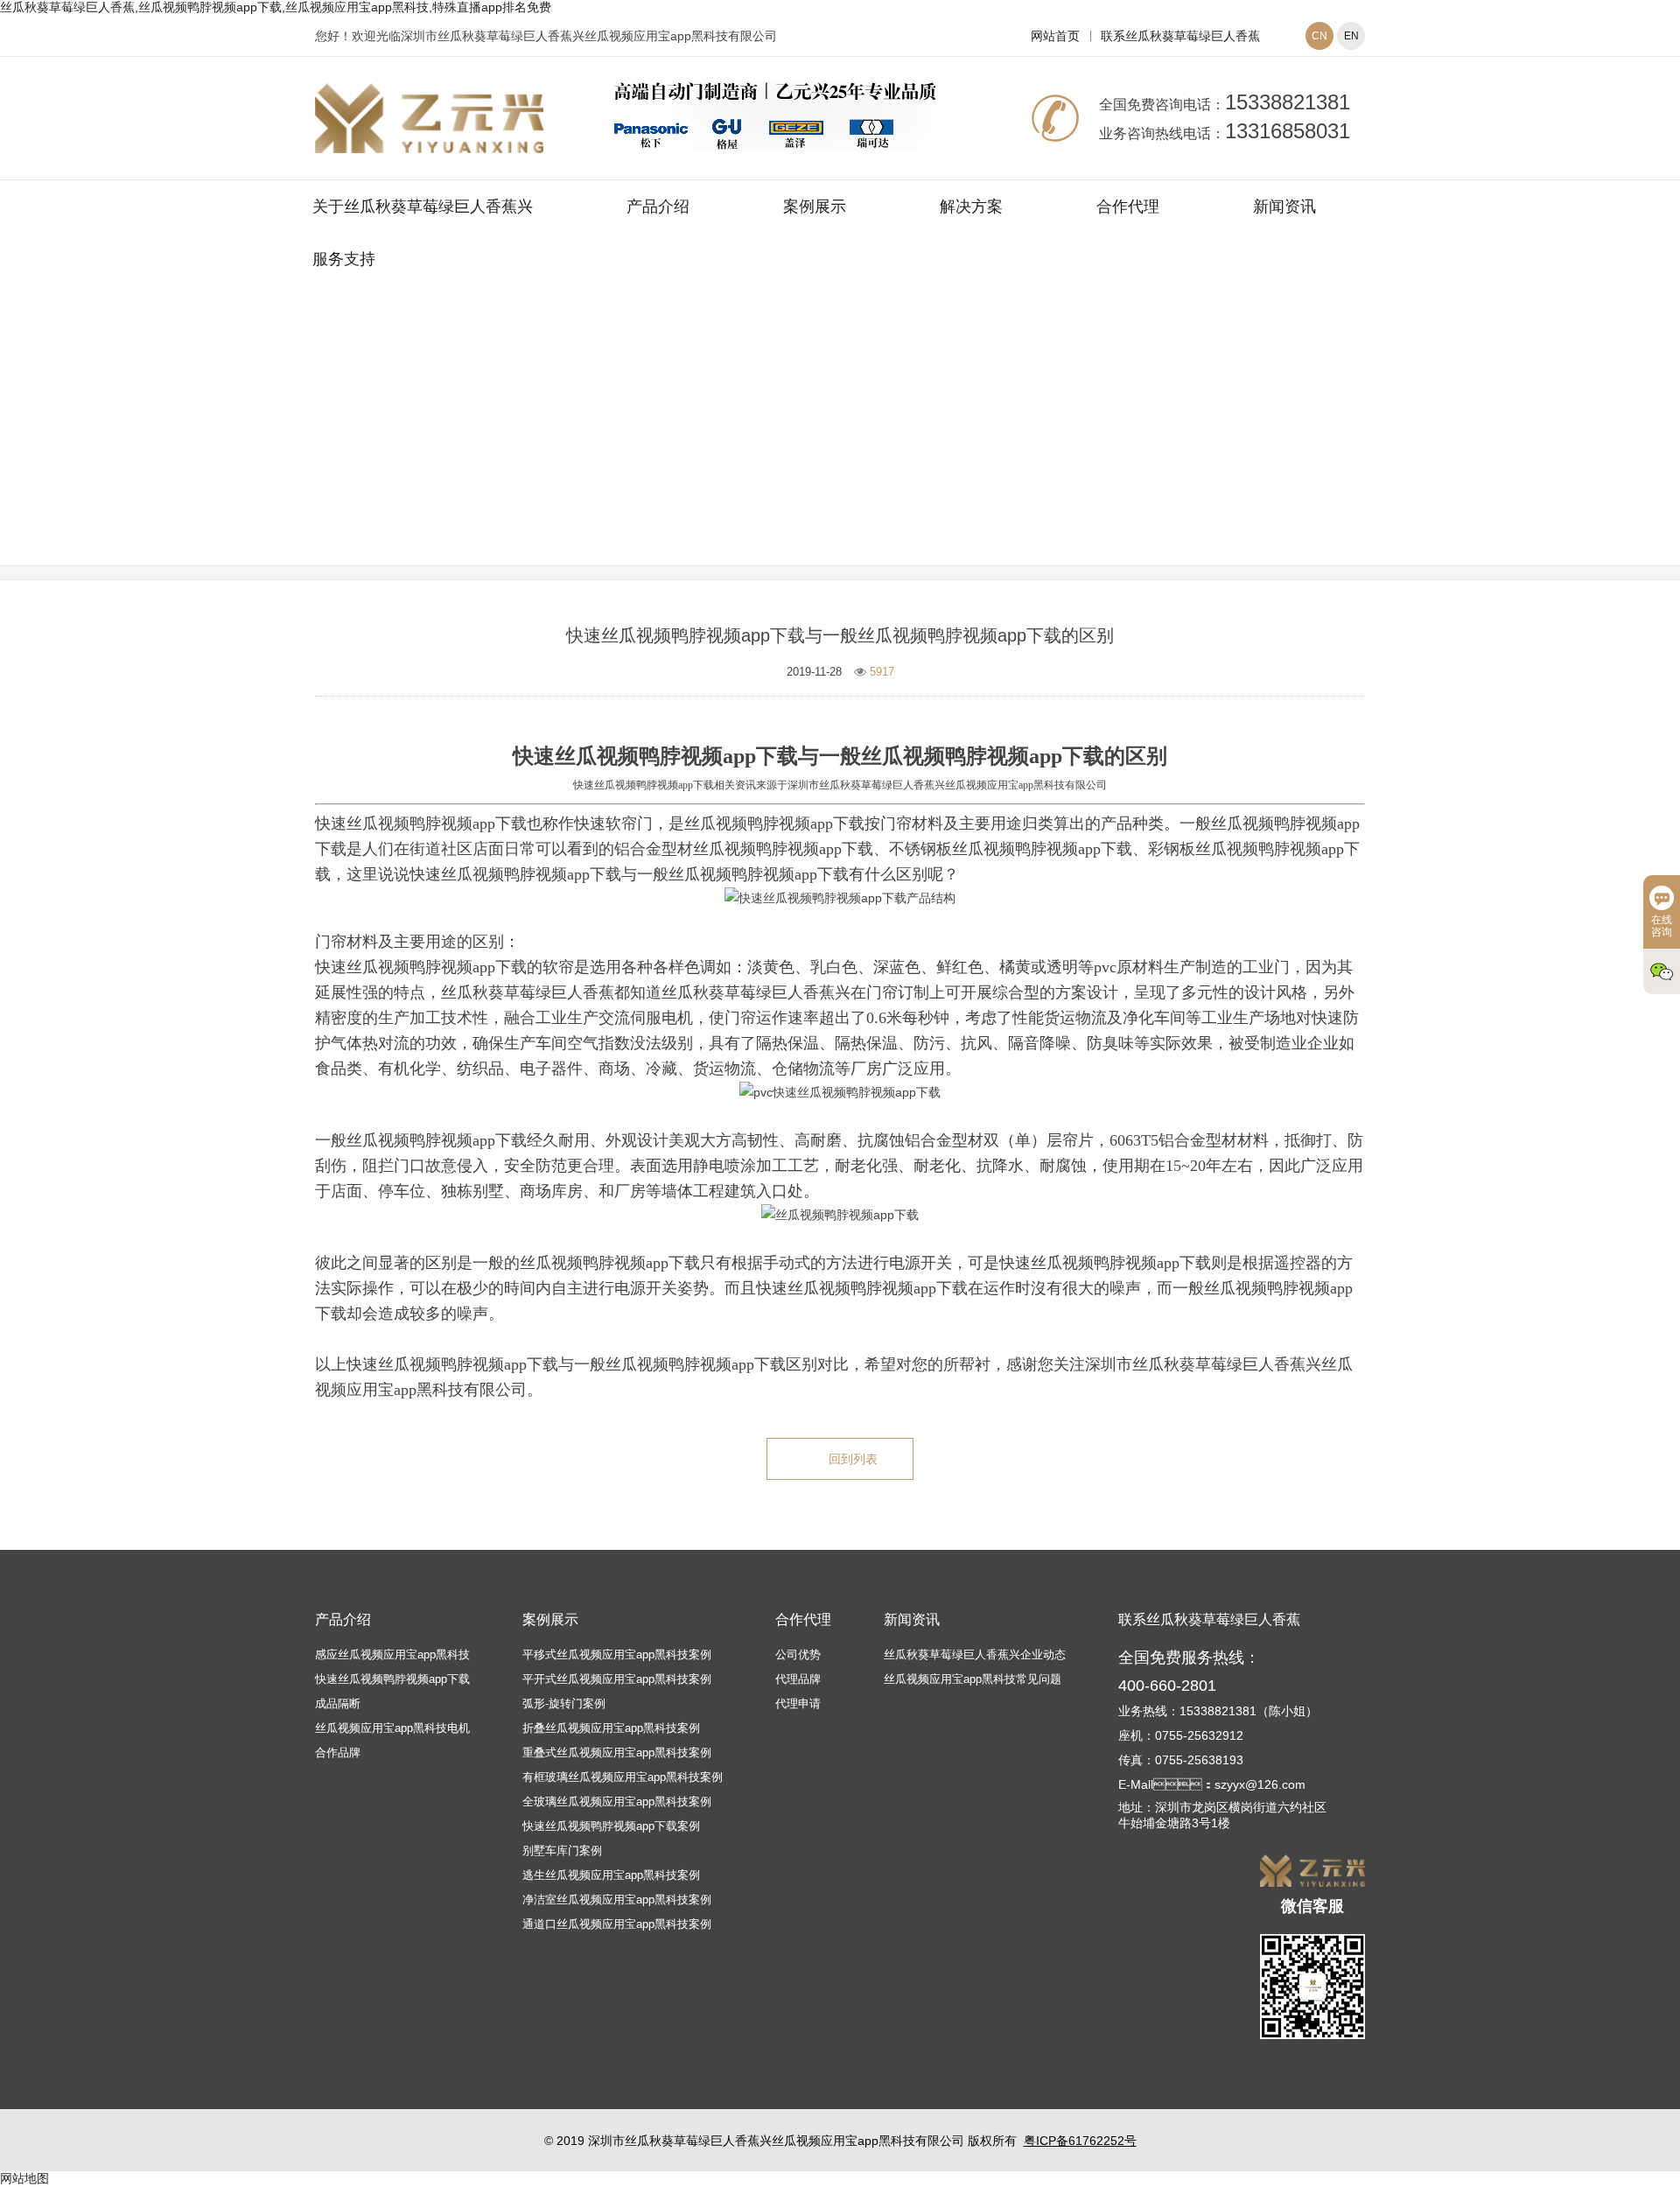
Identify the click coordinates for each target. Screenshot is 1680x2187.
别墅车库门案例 (562, 1851)
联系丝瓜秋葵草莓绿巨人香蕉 (1180, 36)
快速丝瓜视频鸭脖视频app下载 (392, 1679)
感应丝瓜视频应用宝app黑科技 (392, 1654)
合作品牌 (338, 1752)
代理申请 (798, 1703)
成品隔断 (338, 1703)
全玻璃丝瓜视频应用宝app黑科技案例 (617, 1801)
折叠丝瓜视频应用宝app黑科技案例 (611, 1728)
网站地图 (24, 2178)
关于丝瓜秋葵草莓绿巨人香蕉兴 (423, 207)
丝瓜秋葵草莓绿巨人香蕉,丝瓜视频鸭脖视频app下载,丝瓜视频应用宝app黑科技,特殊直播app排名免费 (276, 7)
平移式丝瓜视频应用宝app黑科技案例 (617, 1654)
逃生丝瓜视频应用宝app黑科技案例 (611, 1875)
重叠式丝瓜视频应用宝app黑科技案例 (617, 1752)
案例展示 (815, 207)
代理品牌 (798, 1679)
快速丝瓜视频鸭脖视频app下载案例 (611, 1826)
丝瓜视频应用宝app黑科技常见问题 (945, 449)
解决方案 (971, 207)
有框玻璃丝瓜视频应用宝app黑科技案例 (623, 1777)
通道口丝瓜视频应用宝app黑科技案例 (617, 1924)
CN (1319, 36)
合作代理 (1128, 207)
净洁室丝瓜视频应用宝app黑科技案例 (617, 1900)
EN (1351, 36)
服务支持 (344, 259)
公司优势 (798, 1654)
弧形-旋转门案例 (564, 1703)
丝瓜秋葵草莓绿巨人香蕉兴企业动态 (975, 1654)
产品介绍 (658, 207)
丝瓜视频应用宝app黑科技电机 (392, 1728)
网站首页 (1055, 36)
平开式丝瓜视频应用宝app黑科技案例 (617, 1679)
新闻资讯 (1284, 207)
